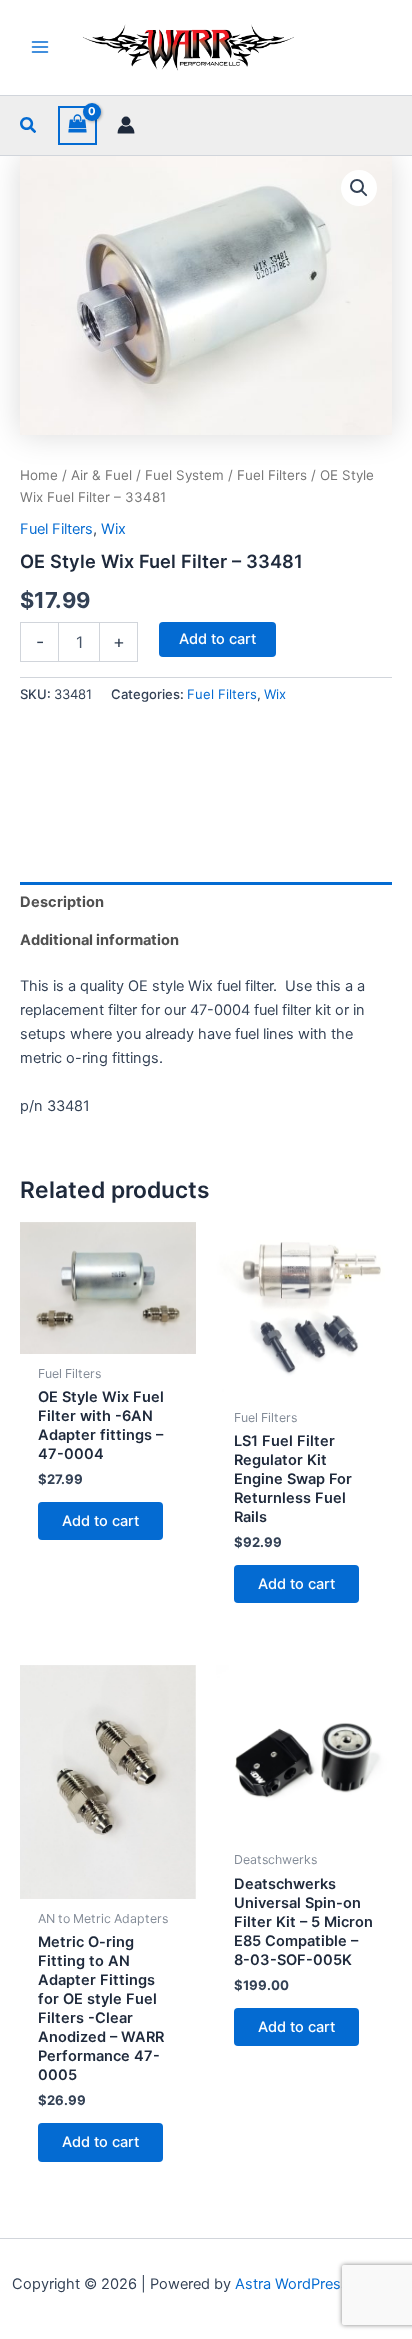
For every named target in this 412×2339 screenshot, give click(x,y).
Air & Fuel (101, 475)
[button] (29, 125)
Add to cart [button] (100, 1521)
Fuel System (184, 475)
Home (39, 475)
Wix (113, 529)
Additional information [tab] (99, 940)
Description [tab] (62, 902)
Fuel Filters (272, 475)
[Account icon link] (126, 125)
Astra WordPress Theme (317, 2284)
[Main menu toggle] (40, 47)
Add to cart (217, 639)
